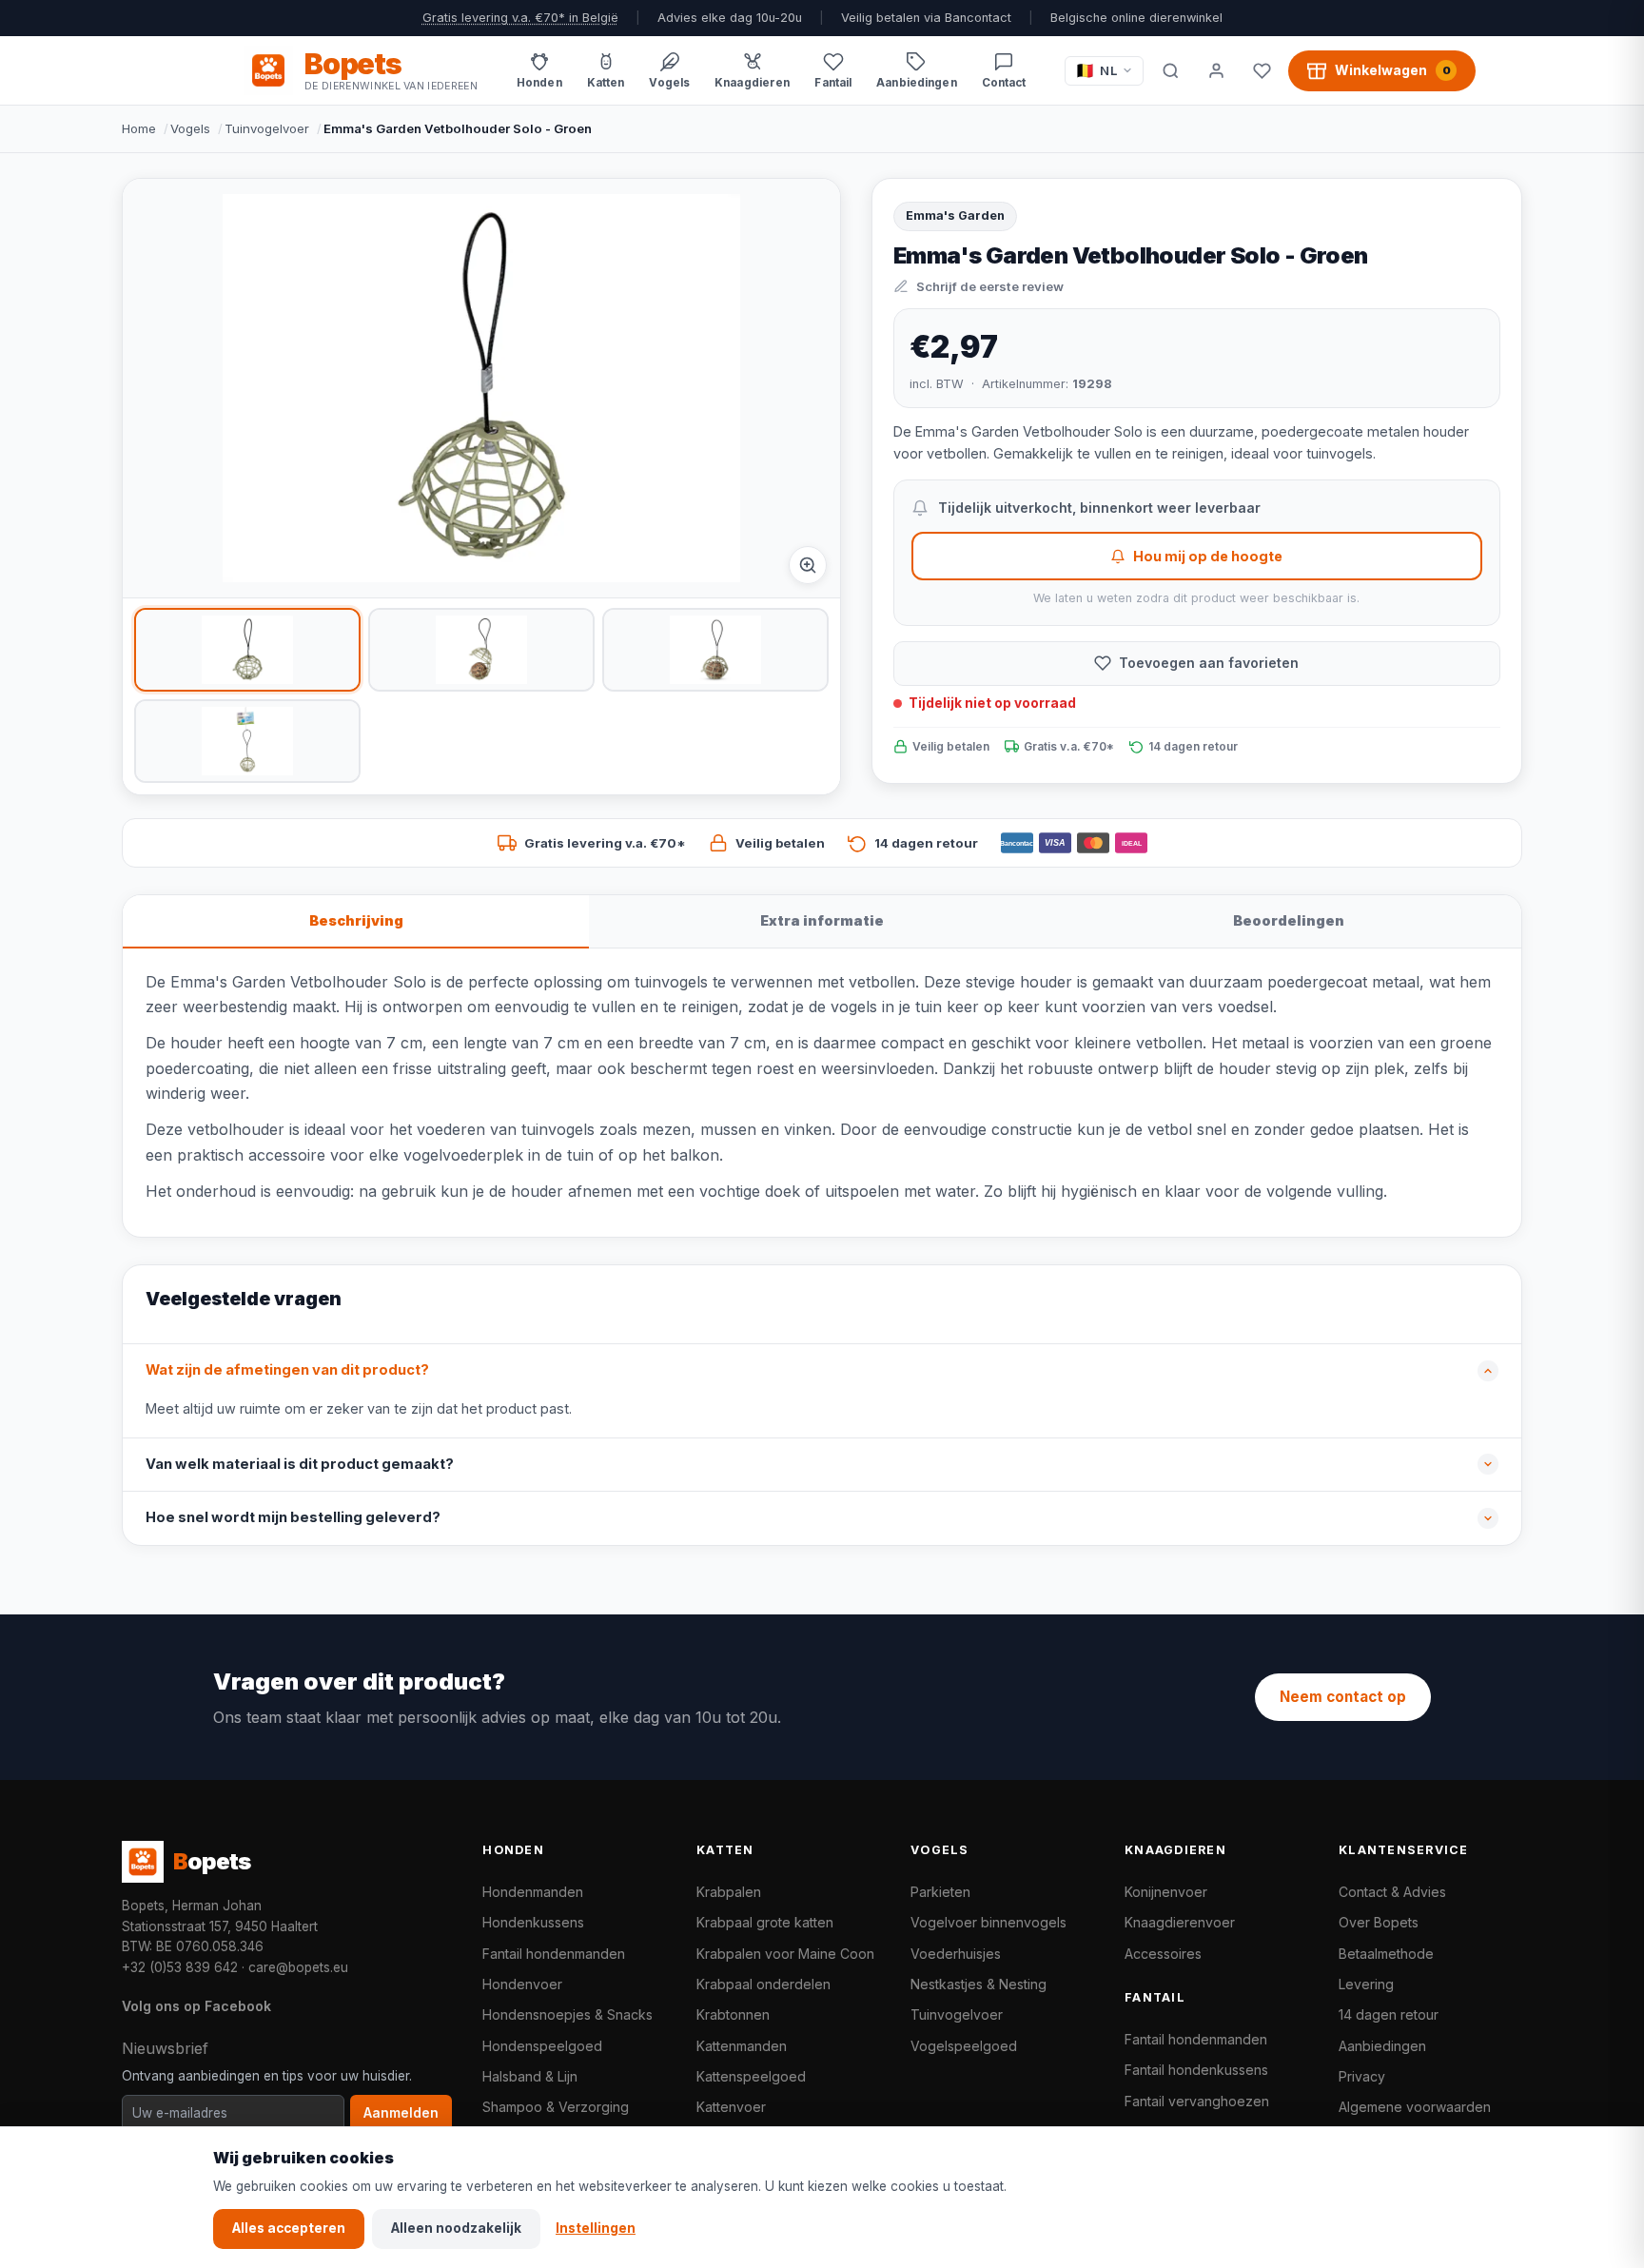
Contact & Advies (1392, 1892)
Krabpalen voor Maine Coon (785, 1954)
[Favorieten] (1262, 70)
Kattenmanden (742, 2046)
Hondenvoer (522, 1984)
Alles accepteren (289, 2228)
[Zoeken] (1170, 70)
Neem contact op (1343, 1697)
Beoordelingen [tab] (1289, 920)
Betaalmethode (1386, 1954)
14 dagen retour (1389, 2014)
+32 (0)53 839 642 (180, 1967)
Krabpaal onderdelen (763, 1984)
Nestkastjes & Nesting (979, 1984)
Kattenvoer (731, 2107)
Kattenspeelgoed (751, 2076)
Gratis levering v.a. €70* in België (520, 18)
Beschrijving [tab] (356, 920)
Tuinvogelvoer (267, 128)
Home (139, 128)
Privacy (1362, 2076)
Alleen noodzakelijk (456, 2228)
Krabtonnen (733, 2014)
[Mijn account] (1216, 70)
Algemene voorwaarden (1415, 2107)
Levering (1366, 1984)
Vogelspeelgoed (964, 2046)
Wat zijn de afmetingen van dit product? (287, 1370)
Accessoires (1163, 1954)
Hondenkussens (533, 1922)
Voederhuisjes (956, 1954)
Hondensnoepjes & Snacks (568, 2014)
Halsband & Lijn (530, 2076)
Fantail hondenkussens (1196, 2070)
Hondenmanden (533, 1892)
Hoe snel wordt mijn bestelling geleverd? (293, 1517)
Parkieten (940, 1892)
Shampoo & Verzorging (556, 2107)
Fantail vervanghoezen (1197, 2101)
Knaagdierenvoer (1180, 1922)
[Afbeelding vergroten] (808, 565)
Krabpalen (729, 1892)
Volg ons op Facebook (196, 2006)
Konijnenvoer (1166, 1892)
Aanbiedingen (1382, 2046)
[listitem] (247, 650)
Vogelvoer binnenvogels (988, 1922)
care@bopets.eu (298, 1967)
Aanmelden (401, 2113)
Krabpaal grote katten (765, 1922)
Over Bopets (1379, 1922)
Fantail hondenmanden (554, 1954)
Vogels (190, 128)
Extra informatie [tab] (822, 920)
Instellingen (596, 2228)
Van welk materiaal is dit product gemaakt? (300, 1464)
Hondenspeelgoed (542, 2046)
